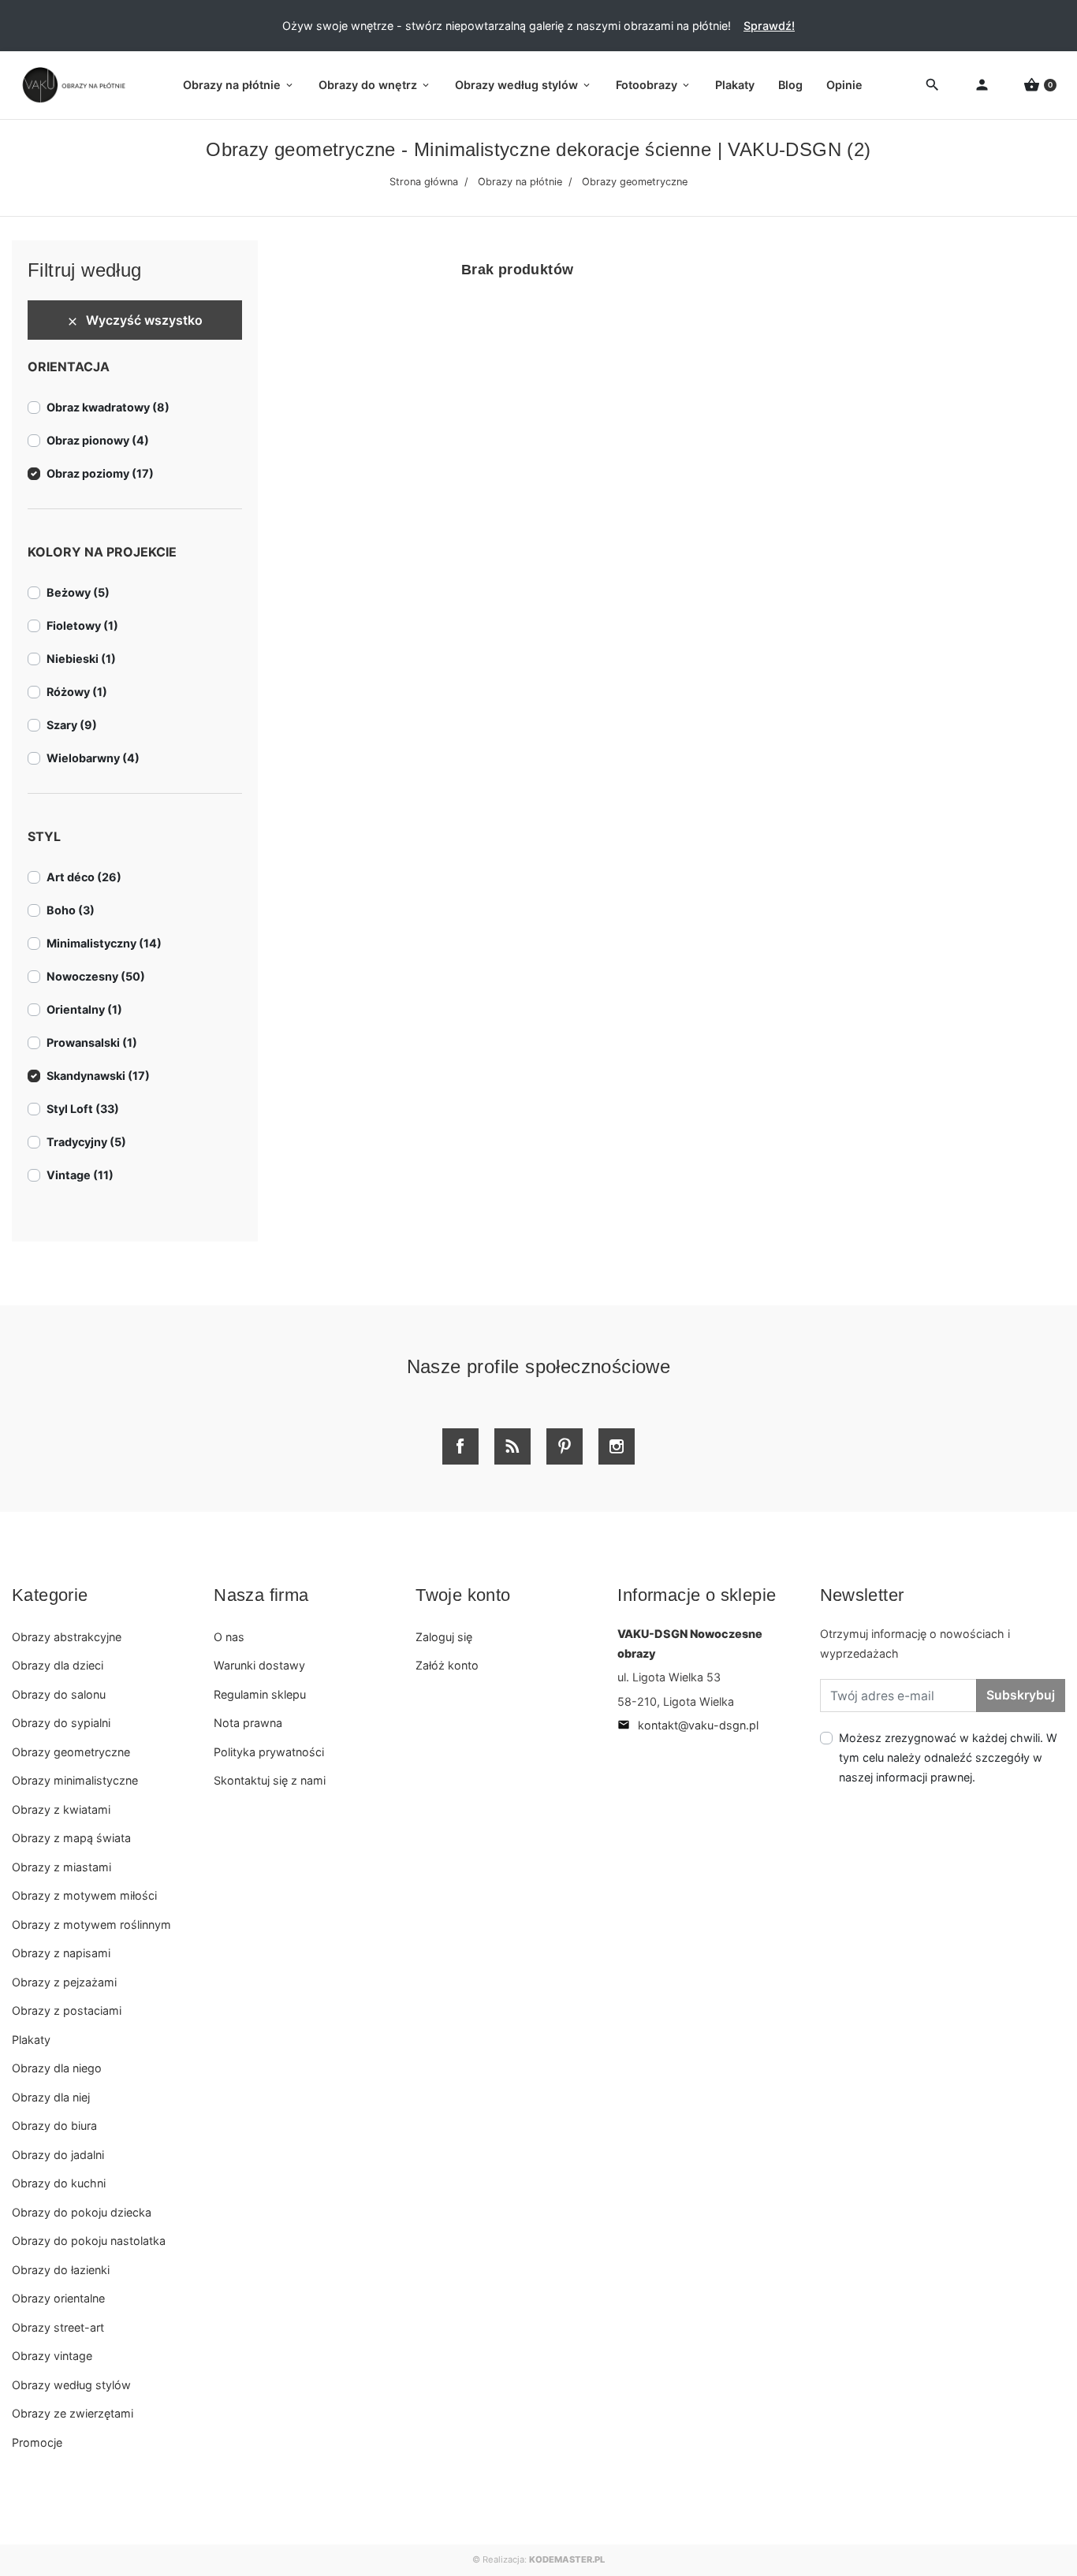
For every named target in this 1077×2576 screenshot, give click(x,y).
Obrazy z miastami (61, 1867)
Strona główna (424, 182)
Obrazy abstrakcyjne (67, 1637)
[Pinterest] (565, 1446)
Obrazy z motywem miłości (84, 1895)
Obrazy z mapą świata (71, 1838)
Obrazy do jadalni (58, 2155)
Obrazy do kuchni (59, 2183)
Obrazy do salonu (59, 1694)
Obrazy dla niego (57, 2068)
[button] (1040, 86)
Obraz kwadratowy (108, 407)
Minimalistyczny (104, 943)
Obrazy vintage (52, 2356)
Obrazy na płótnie (520, 182)
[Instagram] (617, 1446)
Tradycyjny (86, 1142)
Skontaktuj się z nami (270, 1780)
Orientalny (84, 1009)
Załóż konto (447, 1665)
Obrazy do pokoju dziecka (82, 2212)
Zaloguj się (444, 1637)
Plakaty (31, 2040)
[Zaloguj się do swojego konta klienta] (982, 86)
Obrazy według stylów (71, 2385)
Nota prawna (248, 1723)
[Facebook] (460, 1446)
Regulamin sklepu (260, 1694)
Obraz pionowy (98, 440)
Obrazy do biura (54, 2126)
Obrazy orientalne (58, 2298)
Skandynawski (98, 1076)
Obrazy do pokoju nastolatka (89, 2241)
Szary (72, 725)
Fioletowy (82, 625)
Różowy (77, 692)
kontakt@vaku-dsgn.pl (688, 1725)
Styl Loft (83, 1109)
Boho (71, 910)
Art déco (84, 877)
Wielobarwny (93, 758)
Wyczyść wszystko (134, 320)
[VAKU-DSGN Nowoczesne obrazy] (71, 85)
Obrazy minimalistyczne (75, 1780)
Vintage (80, 1175)
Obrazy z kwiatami (61, 1809)
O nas (229, 1637)
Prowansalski (92, 1042)
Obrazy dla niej (51, 2097)
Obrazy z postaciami (67, 2010)
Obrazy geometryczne (71, 1752)
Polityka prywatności (269, 1752)
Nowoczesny (96, 976)
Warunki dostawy (259, 1665)
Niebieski (81, 659)
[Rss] (512, 1446)
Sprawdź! (769, 26)
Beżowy (78, 592)
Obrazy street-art (58, 2327)
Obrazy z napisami (61, 1953)
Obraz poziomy (100, 473)
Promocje (37, 2442)
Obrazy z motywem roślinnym (91, 1925)
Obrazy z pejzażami (64, 1982)
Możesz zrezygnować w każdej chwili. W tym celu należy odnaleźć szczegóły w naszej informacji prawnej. (948, 1757)
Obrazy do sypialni (61, 1723)
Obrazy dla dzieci (58, 1665)
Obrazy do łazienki (61, 2270)
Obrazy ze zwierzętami (73, 2413)
